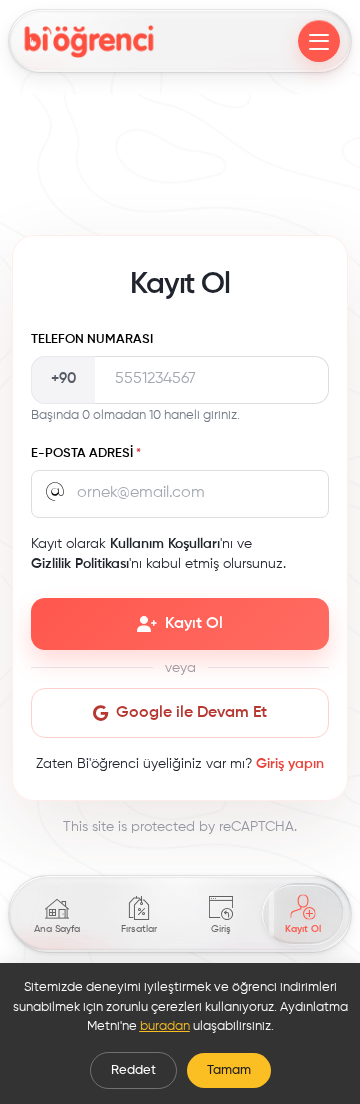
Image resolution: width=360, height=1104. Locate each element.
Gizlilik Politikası (80, 564)
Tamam (229, 1070)
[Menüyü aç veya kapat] (319, 41)
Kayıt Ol (194, 624)
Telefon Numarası (92, 339)
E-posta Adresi (86, 453)
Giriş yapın (290, 764)
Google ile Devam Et (191, 713)
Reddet (133, 1070)
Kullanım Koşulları (165, 544)
